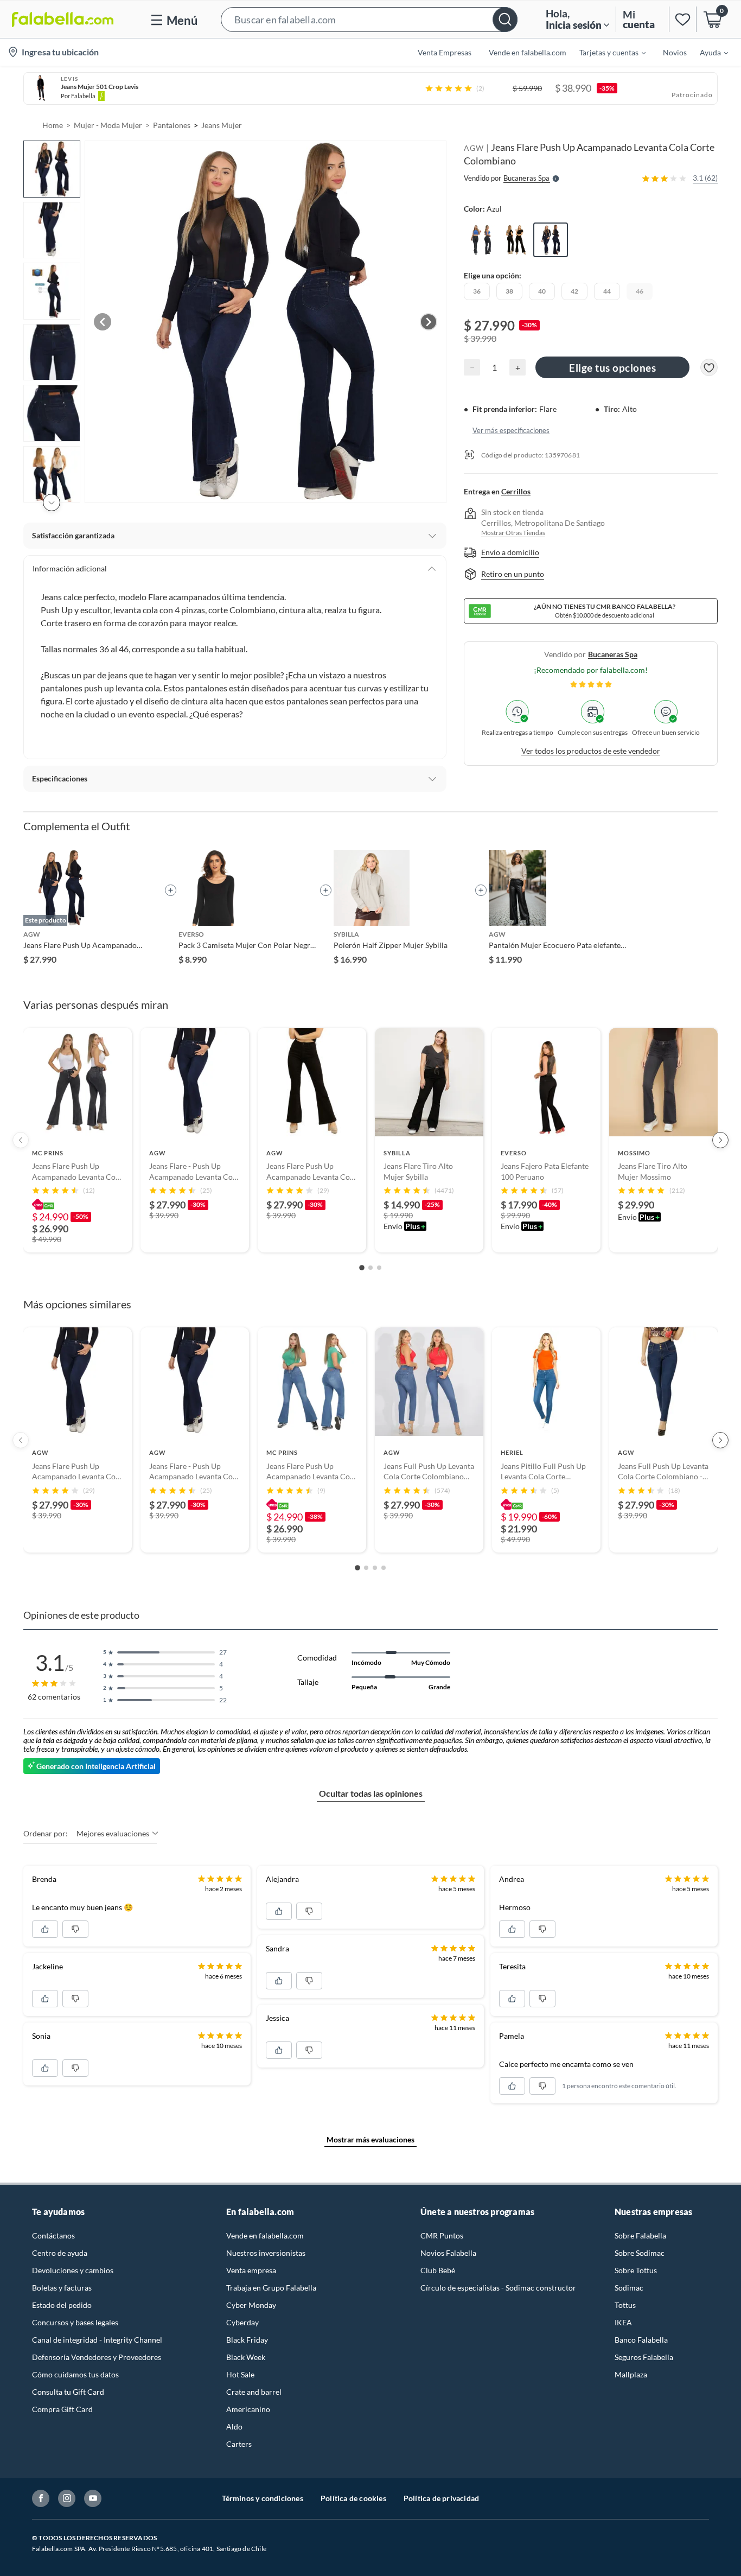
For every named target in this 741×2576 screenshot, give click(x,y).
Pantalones (172, 125)
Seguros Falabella (644, 2357)
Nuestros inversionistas (266, 2253)
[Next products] (720, 1140)
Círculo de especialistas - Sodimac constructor (498, 2288)
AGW (474, 148)
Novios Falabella (448, 2253)
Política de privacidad (441, 2498)
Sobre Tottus (636, 2270)
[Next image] (429, 322)
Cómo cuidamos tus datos (75, 2374)
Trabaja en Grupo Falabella (271, 2288)
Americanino (248, 2409)
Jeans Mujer (222, 125)
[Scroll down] (52, 503)
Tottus (625, 2305)
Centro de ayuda (60, 2253)
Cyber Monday (251, 2305)
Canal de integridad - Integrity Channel (97, 2340)
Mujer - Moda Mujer (108, 125)
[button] (369, 19)
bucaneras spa (613, 654)
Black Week (246, 2357)
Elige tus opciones (612, 368)
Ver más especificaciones (511, 430)
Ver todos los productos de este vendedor (591, 751)
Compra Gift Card (62, 2409)
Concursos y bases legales (75, 2322)
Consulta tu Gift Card (68, 2392)
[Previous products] (21, 1140)
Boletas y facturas (62, 2288)
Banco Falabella (641, 2340)
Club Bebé (438, 2270)
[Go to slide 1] (362, 1268)
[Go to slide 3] (379, 1268)
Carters (239, 2444)
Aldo (234, 2426)
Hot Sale (240, 2374)
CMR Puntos (442, 2235)
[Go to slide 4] (384, 1568)
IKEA (623, 2322)
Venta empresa (251, 2270)
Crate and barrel (254, 2392)
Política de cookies (353, 2498)
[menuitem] (606, 52)
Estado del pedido (62, 2305)
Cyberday (242, 2322)
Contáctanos (53, 2235)
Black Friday (247, 2340)
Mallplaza (631, 2374)
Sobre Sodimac (640, 2253)
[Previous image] (103, 322)
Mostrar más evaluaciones (370, 2139)
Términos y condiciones (263, 2498)
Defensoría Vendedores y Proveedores (97, 2357)
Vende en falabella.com (265, 2235)
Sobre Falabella (640, 2235)
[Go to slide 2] (370, 1268)
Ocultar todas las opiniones (371, 1793)
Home (53, 125)
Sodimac (629, 2288)
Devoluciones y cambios (73, 2270)
